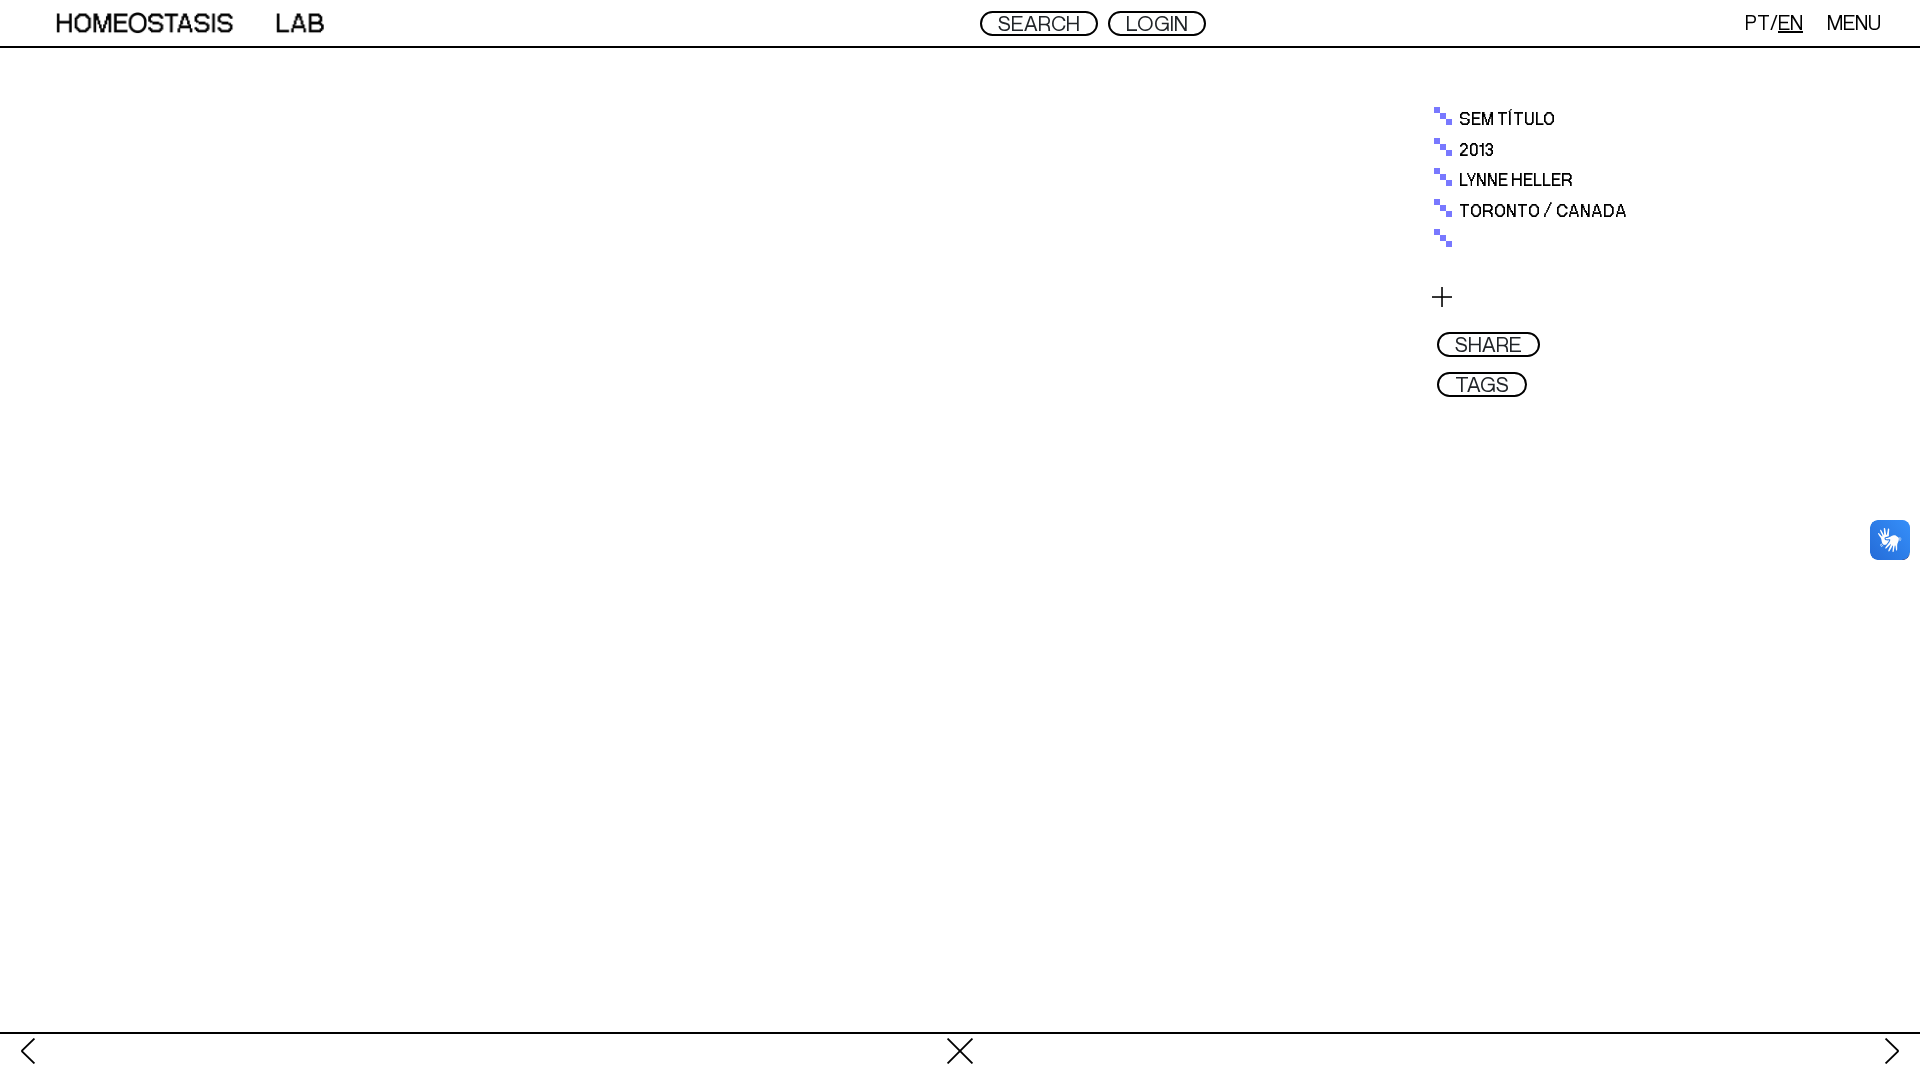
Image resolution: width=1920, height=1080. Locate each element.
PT (1757, 22)
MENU (1854, 22)
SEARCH (1039, 23)
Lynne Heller (1516, 181)
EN (1790, 22)
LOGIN (1157, 23)
